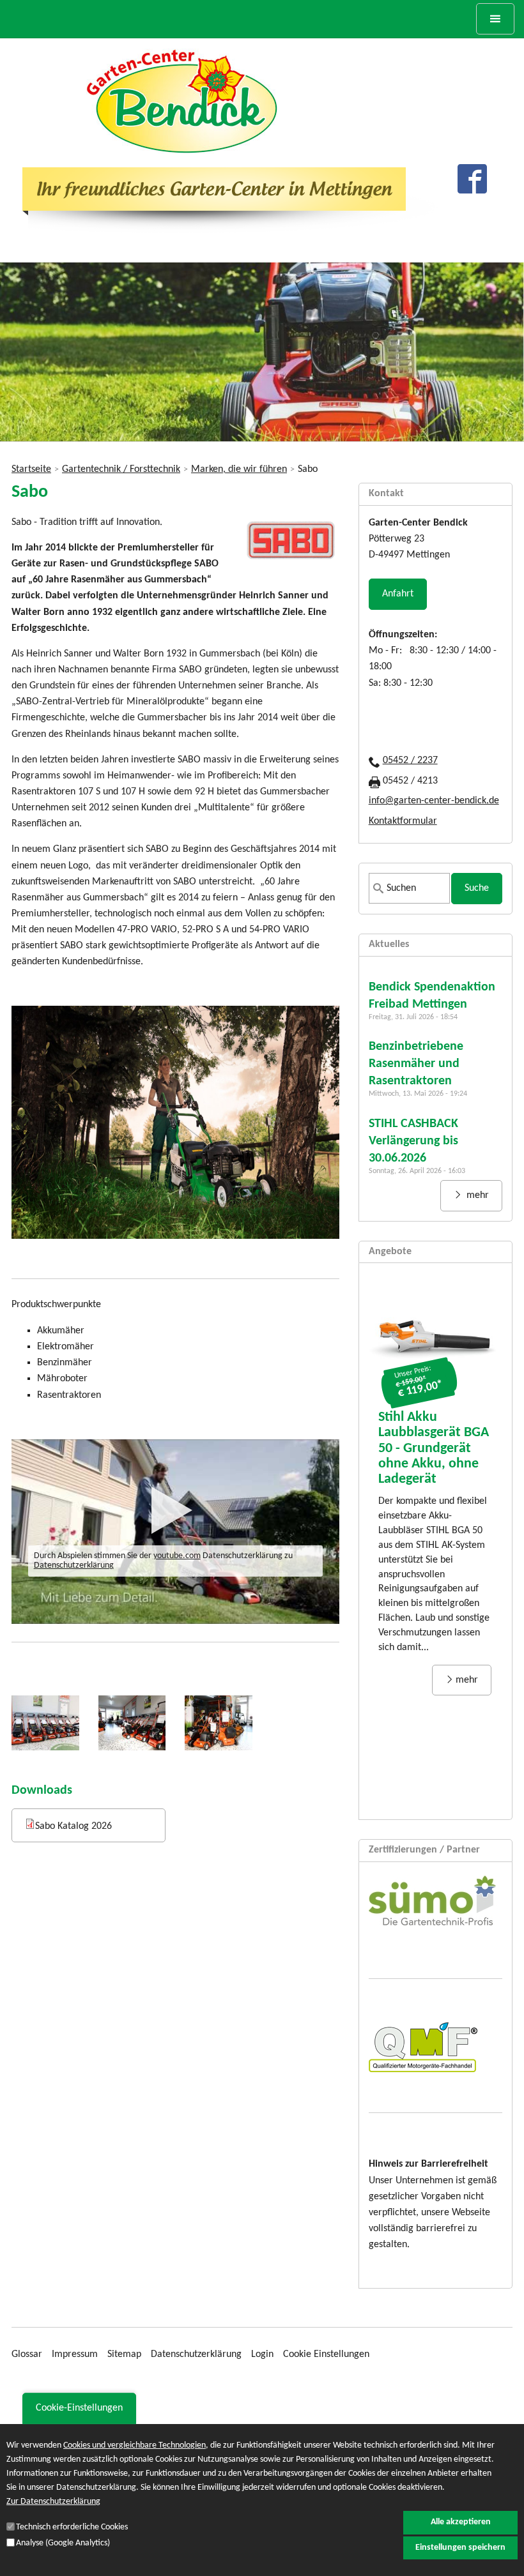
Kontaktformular (403, 821)
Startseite (31, 469)
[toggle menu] (495, 19)
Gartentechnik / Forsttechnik (121, 469)
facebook (472, 179)
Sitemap (124, 2354)
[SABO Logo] (291, 560)
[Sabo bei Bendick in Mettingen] (45, 1723)
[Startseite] (182, 101)
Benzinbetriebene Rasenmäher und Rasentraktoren (416, 1064)
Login (262, 2354)
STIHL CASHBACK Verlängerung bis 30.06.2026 (413, 1141)
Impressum (75, 2354)
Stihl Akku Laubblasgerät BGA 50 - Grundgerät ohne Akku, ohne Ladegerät (434, 1448)
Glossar (27, 2354)
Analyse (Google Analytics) (63, 2543)
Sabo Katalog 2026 (73, 1826)
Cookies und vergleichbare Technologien (135, 2445)
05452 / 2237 (410, 761)
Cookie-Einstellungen (79, 2408)
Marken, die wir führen (239, 469)
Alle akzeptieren (461, 2522)
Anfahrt (398, 594)
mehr (476, 1195)
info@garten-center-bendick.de (434, 801)
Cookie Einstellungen (326, 2354)
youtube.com (177, 1556)
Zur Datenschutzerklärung (53, 2502)
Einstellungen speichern (460, 2548)
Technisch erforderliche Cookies (72, 2527)
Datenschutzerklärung (74, 1565)
